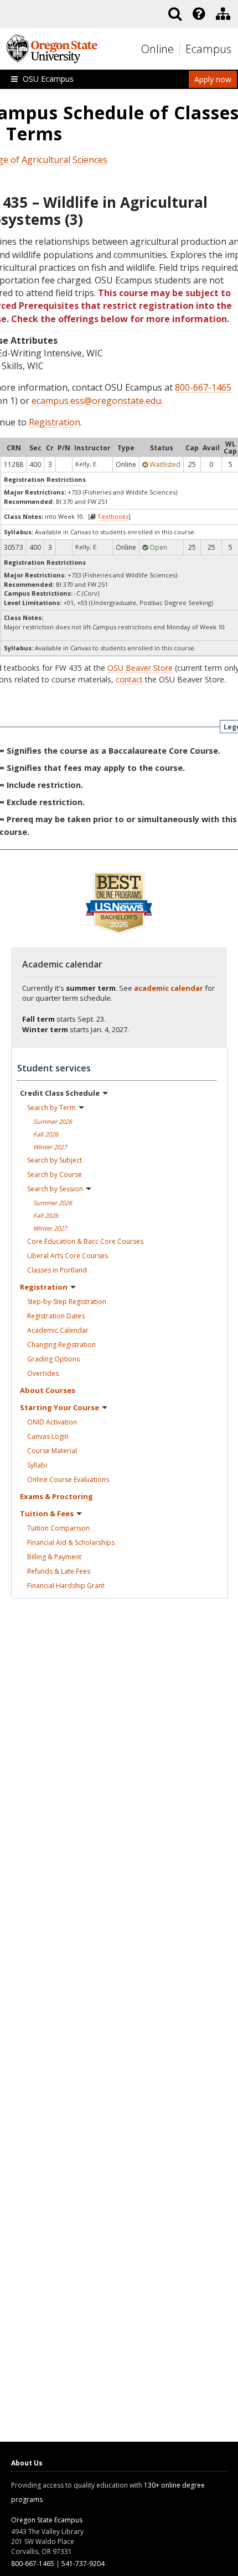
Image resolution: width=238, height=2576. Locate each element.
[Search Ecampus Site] (175, 14)
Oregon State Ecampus (47, 2520)
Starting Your (59, 1407)
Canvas (48, 1436)
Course (52, 1451)
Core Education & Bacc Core (85, 1241)
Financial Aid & (71, 1542)
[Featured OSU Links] (199, 14)
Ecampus (208, 49)
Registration (55, 422)
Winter (50, 1147)
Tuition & (47, 1513)
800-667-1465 (203, 387)
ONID (52, 1422)
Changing (61, 1345)
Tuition (58, 1528)
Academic (58, 1330)
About (48, 1390)
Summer (53, 1121)
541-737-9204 (83, 2564)
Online (157, 49)
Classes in (57, 1270)
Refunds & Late (59, 1571)
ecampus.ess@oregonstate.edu (96, 401)
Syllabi (37, 1465)
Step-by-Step (67, 1302)
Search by (51, 1108)
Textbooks (113, 516)
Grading (53, 1359)
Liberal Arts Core (68, 1256)
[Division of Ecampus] (223, 14)
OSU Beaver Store (140, 668)
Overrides (43, 1373)
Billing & (54, 1557)
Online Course (68, 1479)
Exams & (56, 1496)
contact (129, 679)
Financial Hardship (66, 1586)
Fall (46, 1134)
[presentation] (198, 14)
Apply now (213, 79)
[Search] (175, 14)
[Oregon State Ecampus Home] (181, 49)
